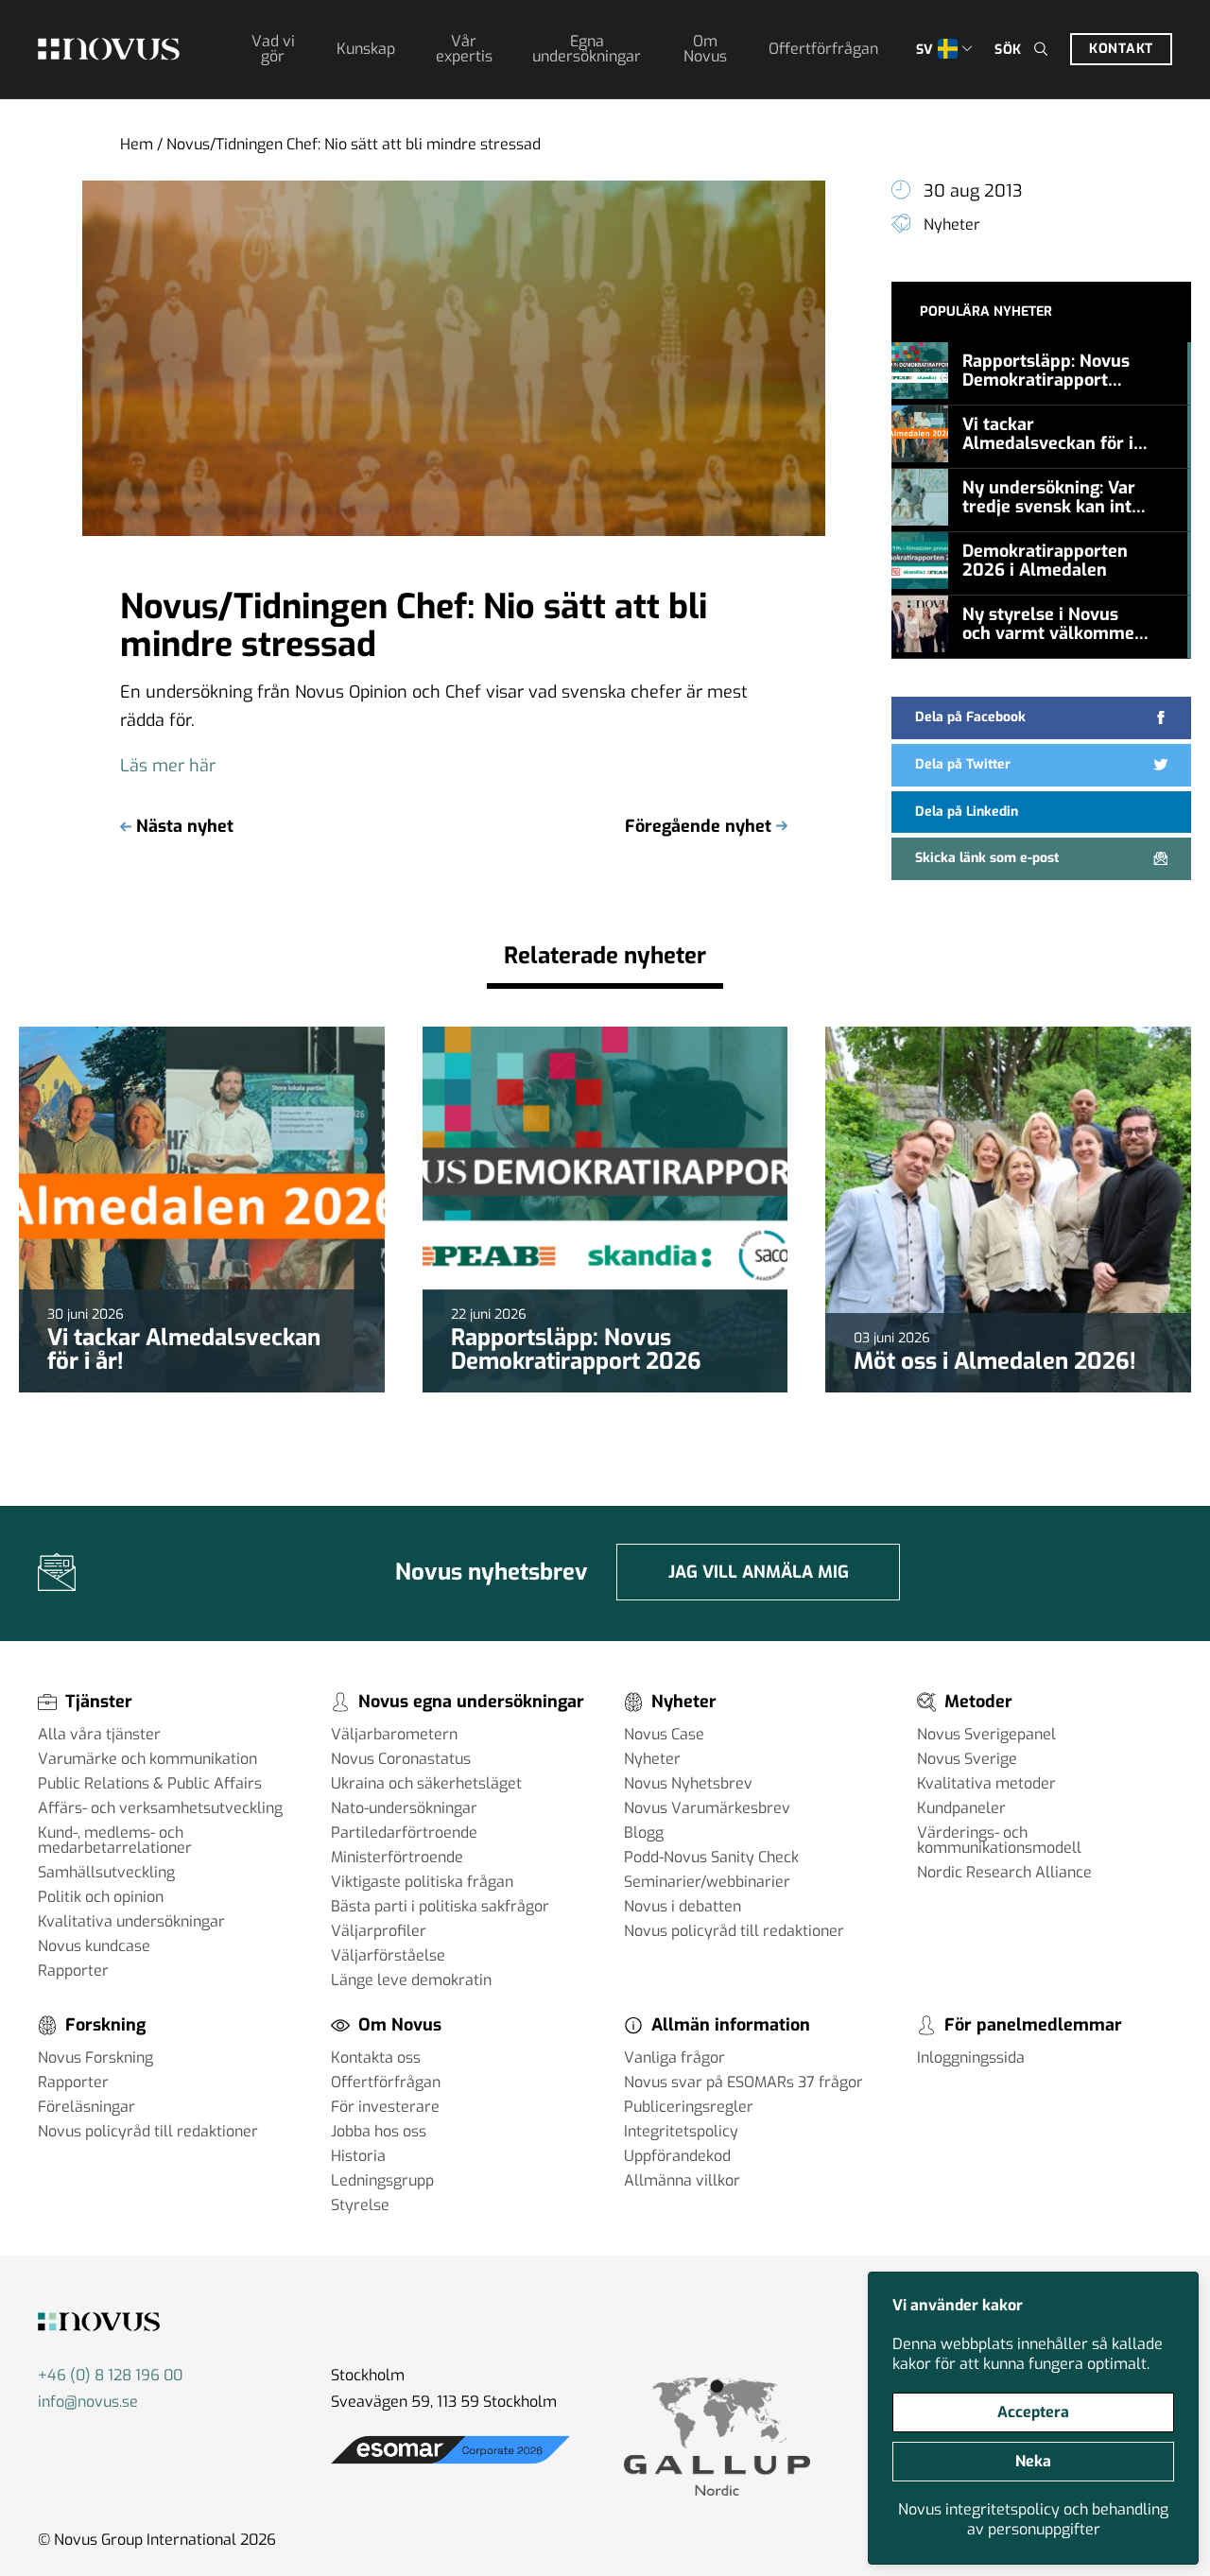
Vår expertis (464, 49)
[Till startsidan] (109, 49)
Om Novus (705, 49)
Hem (137, 144)
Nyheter (952, 225)
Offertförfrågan (823, 49)
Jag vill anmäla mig (759, 1572)
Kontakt (1121, 49)
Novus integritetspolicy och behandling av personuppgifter (1033, 2519)
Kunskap (366, 49)
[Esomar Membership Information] (450, 2464)
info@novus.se (88, 2402)
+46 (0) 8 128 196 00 (110, 2375)
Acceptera (1033, 2412)
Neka (1033, 2461)
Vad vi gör (273, 49)
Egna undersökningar (587, 49)
